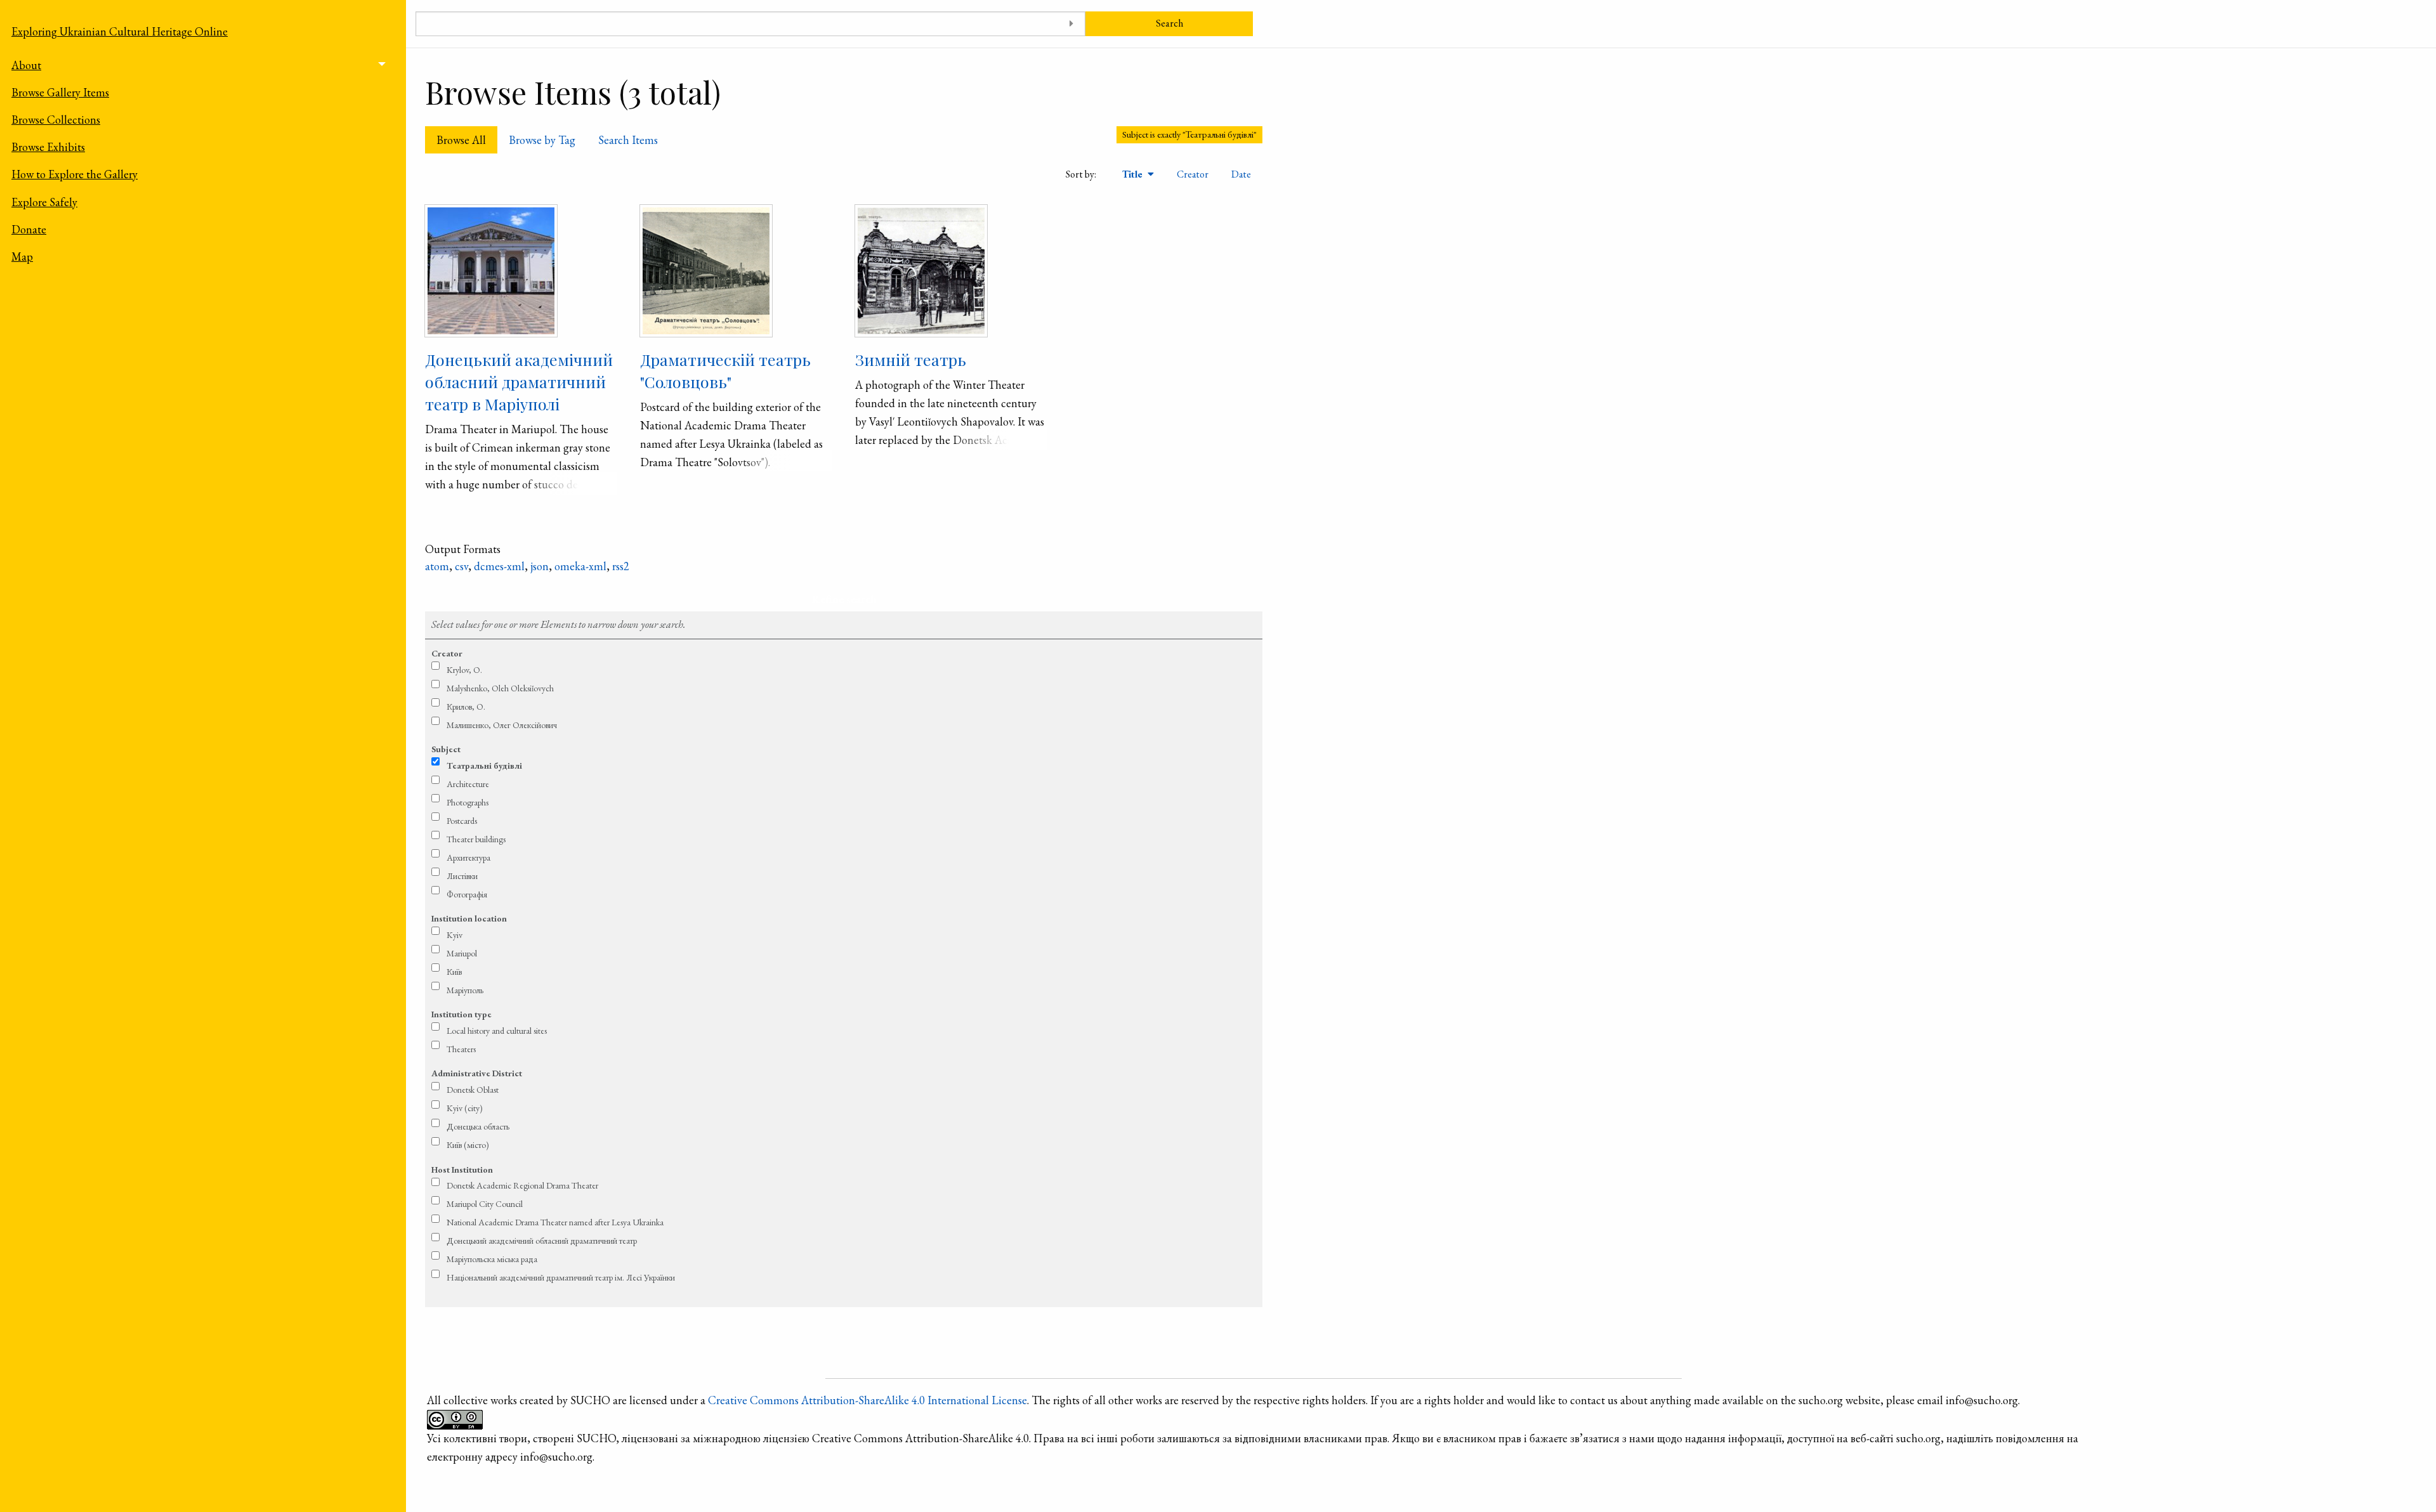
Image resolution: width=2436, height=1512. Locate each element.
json (540, 566)
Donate (29, 229)
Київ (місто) (468, 1145)
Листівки (462, 876)
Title (1134, 174)
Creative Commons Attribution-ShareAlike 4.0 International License (868, 1400)
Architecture (468, 784)
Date (1241, 174)
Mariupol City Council (485, 1204)
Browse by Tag (542, 140)
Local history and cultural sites (497, 1031)
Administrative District (477, 1073)
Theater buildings (476, 839)
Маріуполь (465, 990)
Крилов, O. (466, 707)
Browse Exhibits (48, 147)
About (26, 65)
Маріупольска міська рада (492, 1259)
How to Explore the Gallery (75, 174)
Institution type (462, 1014)
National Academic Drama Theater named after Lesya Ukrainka (555, 1222)
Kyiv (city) (465, 1108)
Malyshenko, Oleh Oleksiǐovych (500, 688)
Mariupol (462, 953)
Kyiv (455, 935)
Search (1169, 23)
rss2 (621, 566)
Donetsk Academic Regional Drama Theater (522, 1185)
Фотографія (467, 894)
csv (462, 566)
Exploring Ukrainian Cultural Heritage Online (120, 31)
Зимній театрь (911, 359)
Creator (1193, 174)
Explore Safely (44, 202)
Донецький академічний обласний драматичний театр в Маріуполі (519, 381)
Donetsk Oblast (473, 1090)
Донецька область (478, 1126)
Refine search (844, 599)
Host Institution (462, 1170)
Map (22, 257)
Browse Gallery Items (60, 92)
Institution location (469, 918)
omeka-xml (580, 566)
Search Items (628, 140)
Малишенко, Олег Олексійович (502, 725)
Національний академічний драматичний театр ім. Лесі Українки (561, 1277)
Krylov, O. (464, 670)
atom (437, 566)
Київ (454, 972)
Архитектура (468, 857)
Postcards (462, 821)
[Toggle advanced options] (1071, 24)
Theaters (461, 1049)
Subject (446, 749)
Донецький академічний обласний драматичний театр (542, 1241)
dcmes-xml (499, 566)
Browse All (461, 140)
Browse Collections (56, 120)
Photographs (468, 802)
